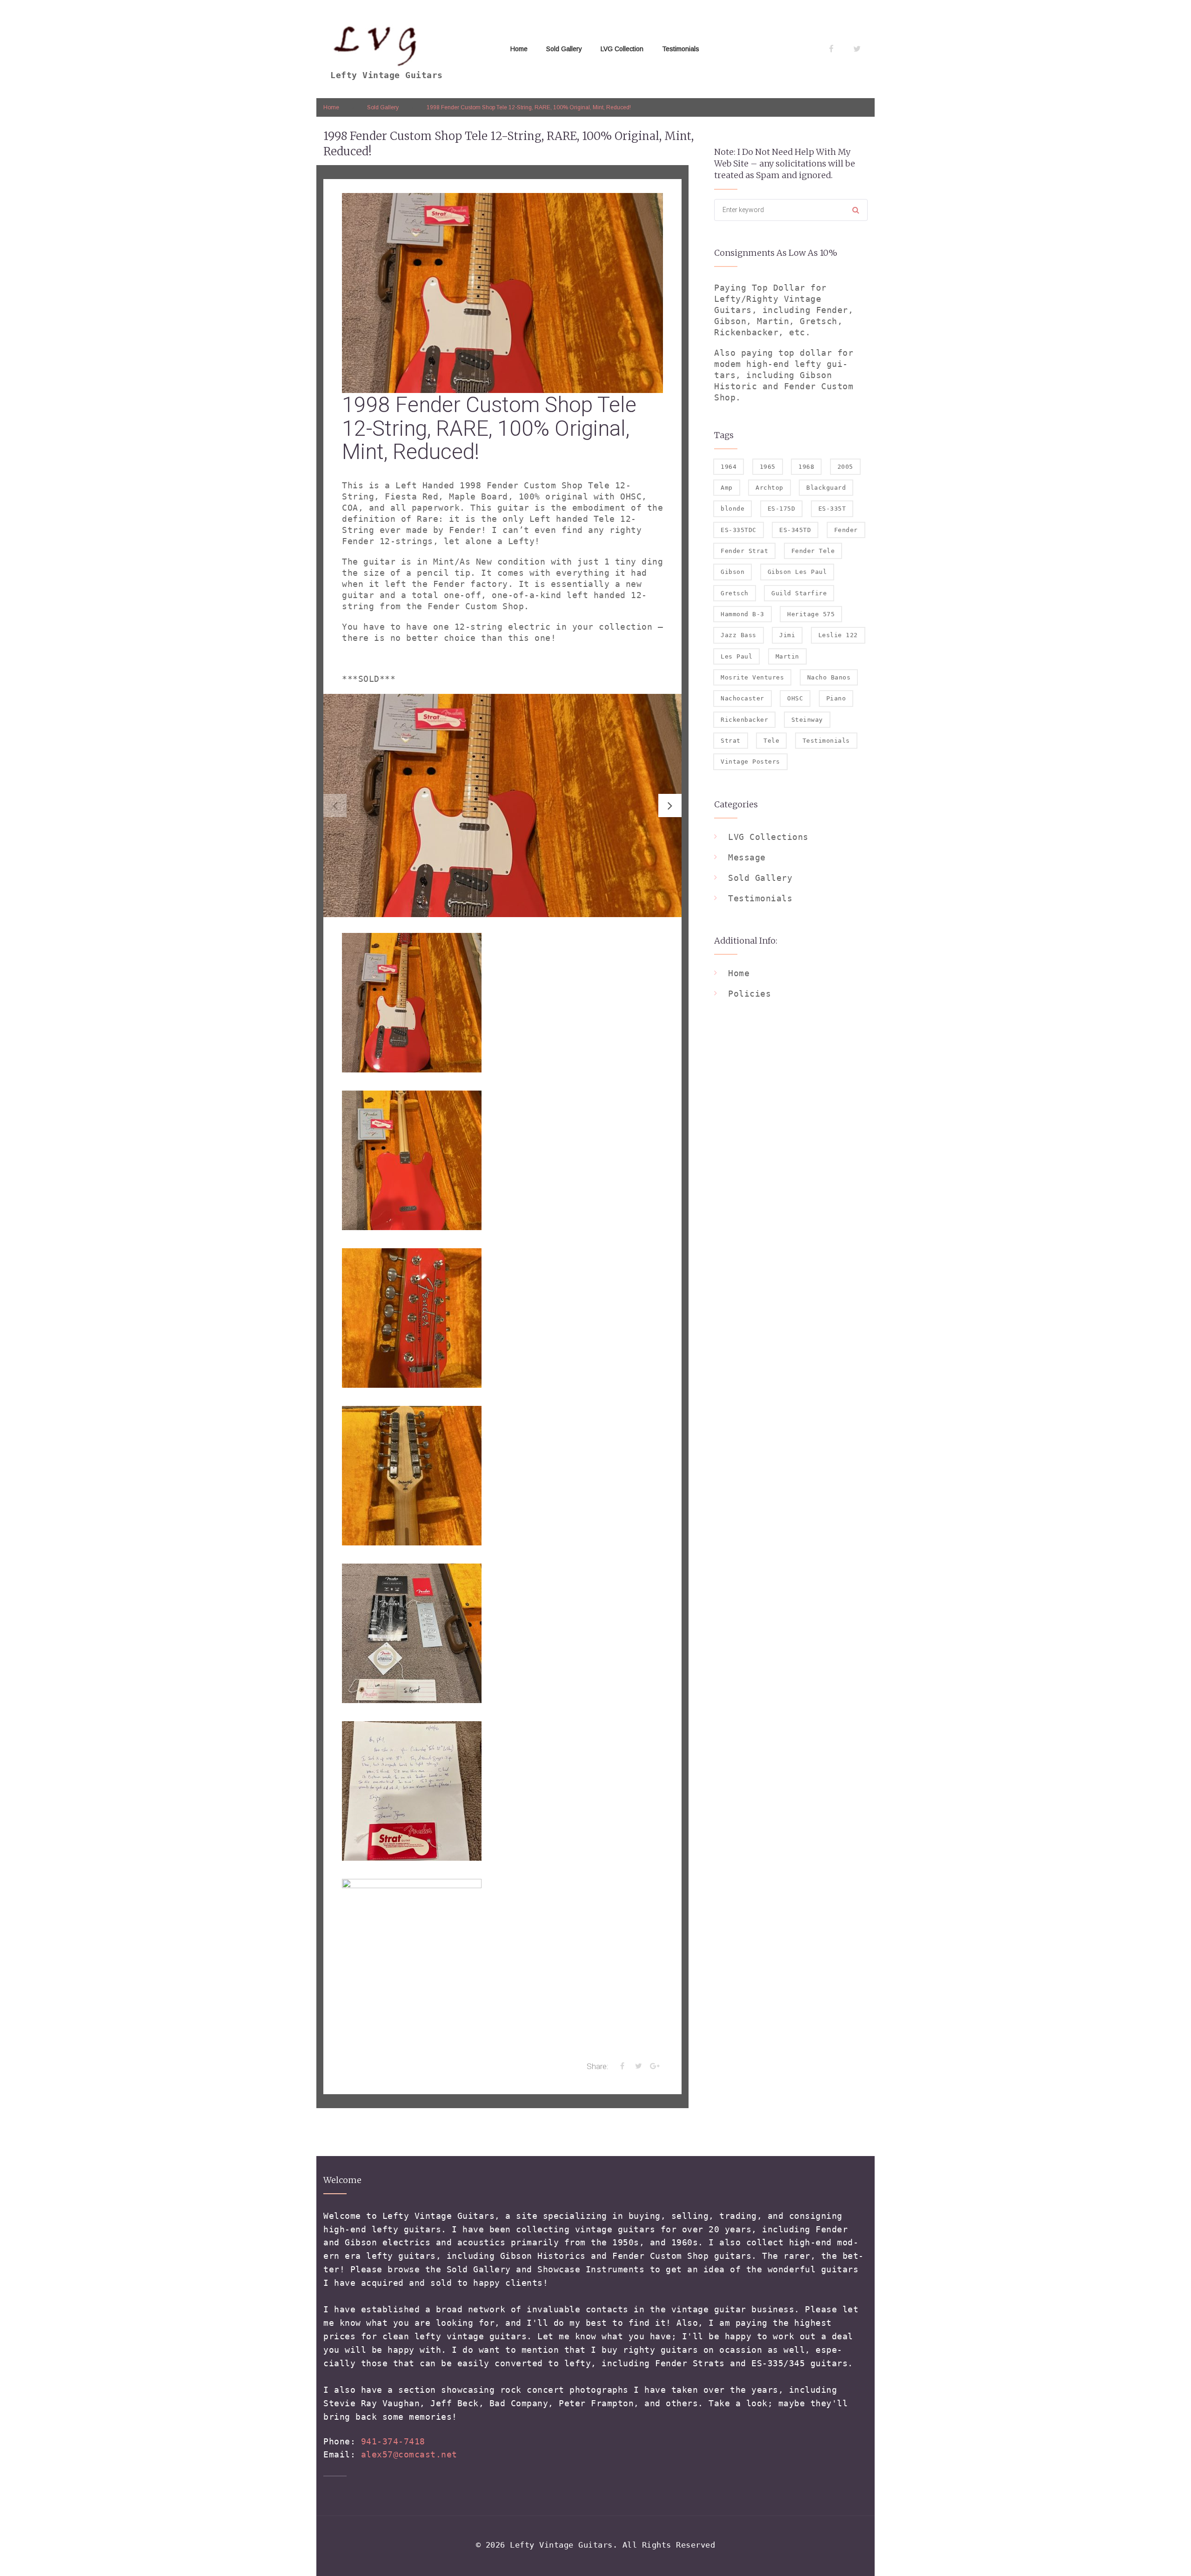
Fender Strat (744, 551)
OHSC (795, 698)
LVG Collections (768, 837)
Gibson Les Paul (797, 572)
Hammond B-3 (743, 614)
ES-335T (832, 509)
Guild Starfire (799, 593)
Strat (731, 741)
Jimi (787, 635)
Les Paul (736, 656)
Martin (787, 656)
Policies (749, 994)
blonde (733, 509)
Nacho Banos (829, 677)
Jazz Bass (739, 635)
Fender (846, 530)
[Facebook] (832, 49)
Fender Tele (813, 551)
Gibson (733, 572)
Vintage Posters (750, 762)
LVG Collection (622, 49)
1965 (768, 467)
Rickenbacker (744, 720)
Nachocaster (743, 698)
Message (747, 857)
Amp (727, 488)
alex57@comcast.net (409, 2454)
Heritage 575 (811, 614)
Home (519, 49)
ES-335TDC (739, 530)
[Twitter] (857, 49)
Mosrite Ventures (752, 677)
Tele (771, 741)
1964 (729, 467)
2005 (845, 467)
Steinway (807, 720)
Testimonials (681, 49)
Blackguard (826, 488)
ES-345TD (795, 530)
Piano (836, 698)
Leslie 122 (838, 635)
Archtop (769, 488)
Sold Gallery (564, 49)
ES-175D (782, 509)
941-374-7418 (393, 2441)
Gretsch (735, 593)
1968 (806, 467)
